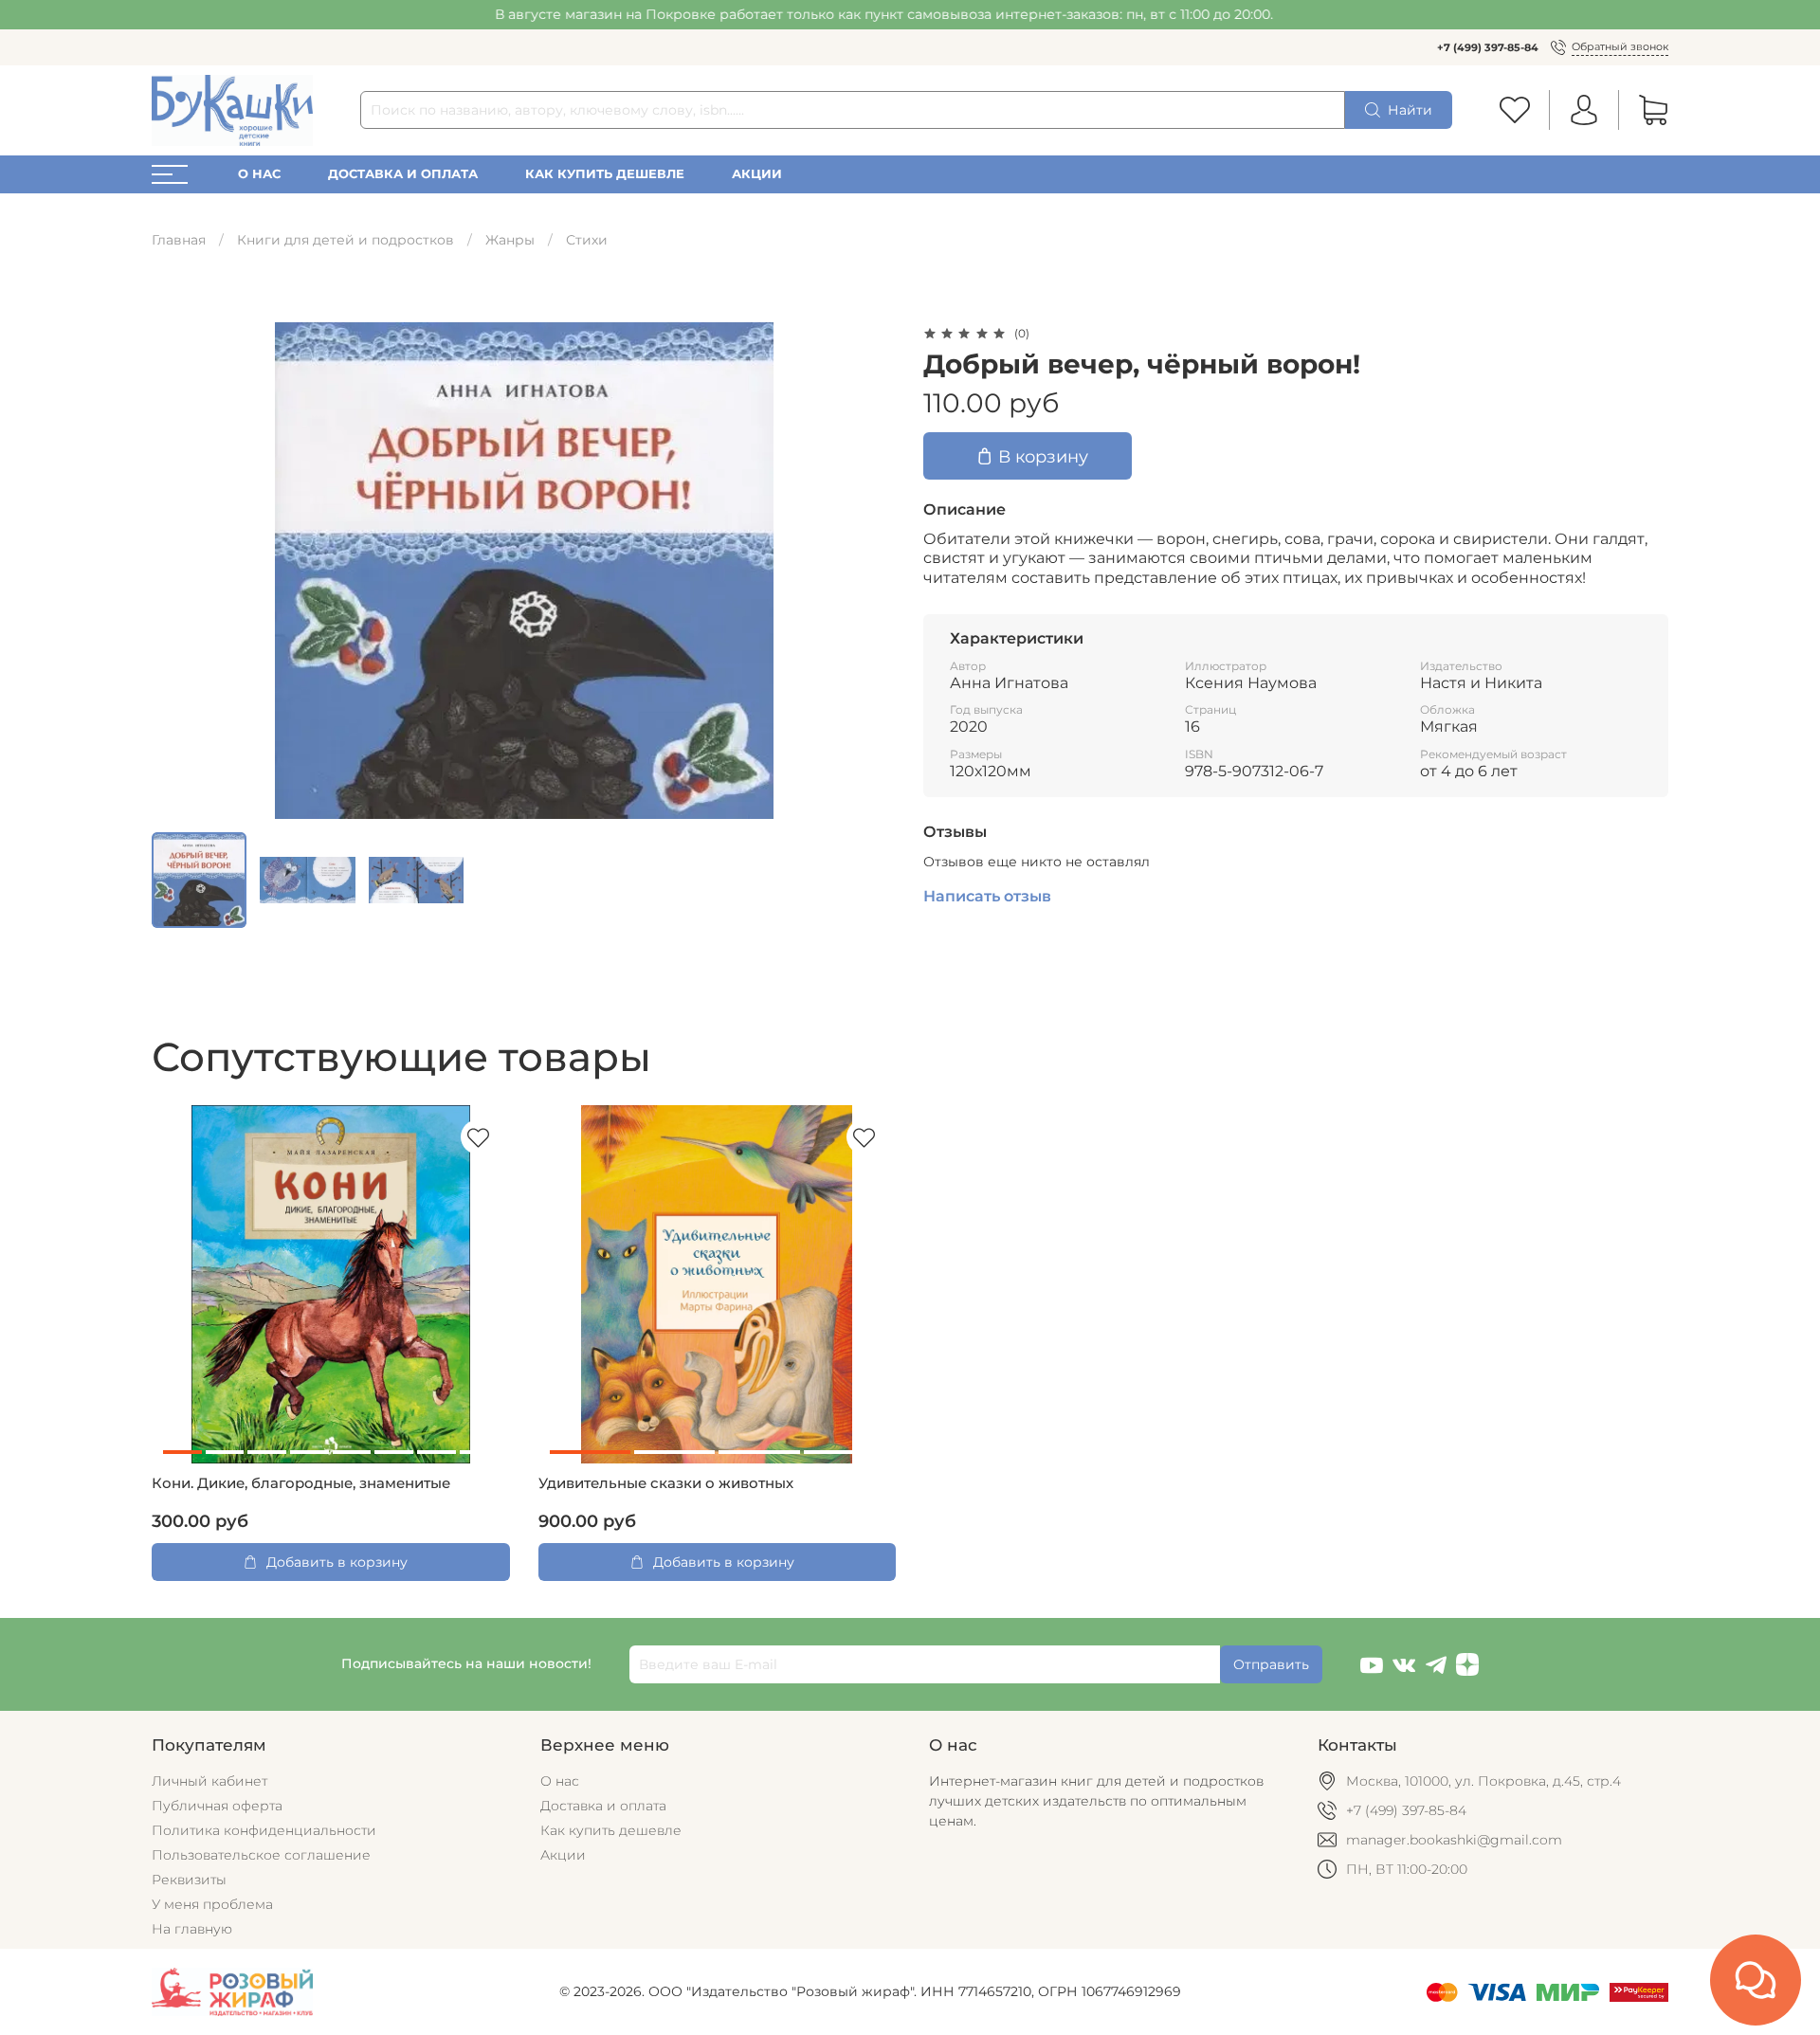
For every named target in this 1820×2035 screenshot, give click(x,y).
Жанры (510, 240)
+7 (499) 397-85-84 (1488, 47)
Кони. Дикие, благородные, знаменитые (301, 1483)
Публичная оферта (217, 1806)
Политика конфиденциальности (264, 1830)
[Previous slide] (178, 571)
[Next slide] (870, 571)
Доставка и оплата (403, 174)
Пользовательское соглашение (261, 1855)
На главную (192, 1929)
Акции (757, 174)
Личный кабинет (209, 1781)
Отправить (1271, 1664)
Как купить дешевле (605, 174)
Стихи (587, 240)
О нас (259, 174)
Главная (179, 240)
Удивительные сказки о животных (666, 1483)
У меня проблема (212, 1904)
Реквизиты (189, 1880)
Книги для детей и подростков (346, 240)
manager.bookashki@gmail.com (1454, 1840)
